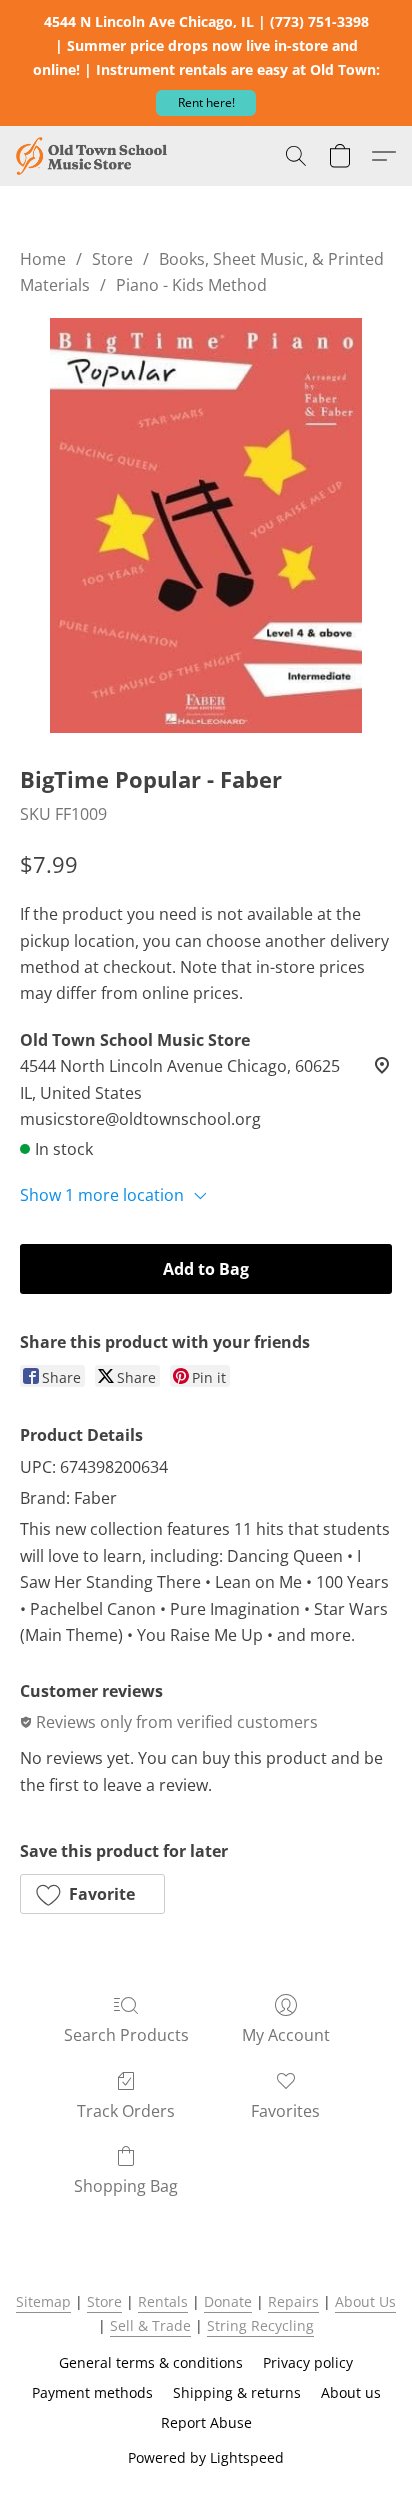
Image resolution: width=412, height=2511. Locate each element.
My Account (286, 2035)
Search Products (126, 2035)
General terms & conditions (151, 2362)
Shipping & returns (237, 2392)
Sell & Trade (150, 2325)
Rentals (163, 2301)
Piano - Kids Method (191, 285)
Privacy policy (308, 2362)
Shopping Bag (126, 2186)
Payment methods (92, 2392)
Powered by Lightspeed (206, 2457)
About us (351, 2392)
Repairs (293, 2301)
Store (112, 259)
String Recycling (260, 2325)
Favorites (285, 2111)
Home (43, 259)
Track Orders (126, 2111)
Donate (228, 2301)
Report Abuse (206, 2422)
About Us (365, 2301)
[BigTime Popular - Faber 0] (206, 525)
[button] (206, 103)
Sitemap (43, 2301)
